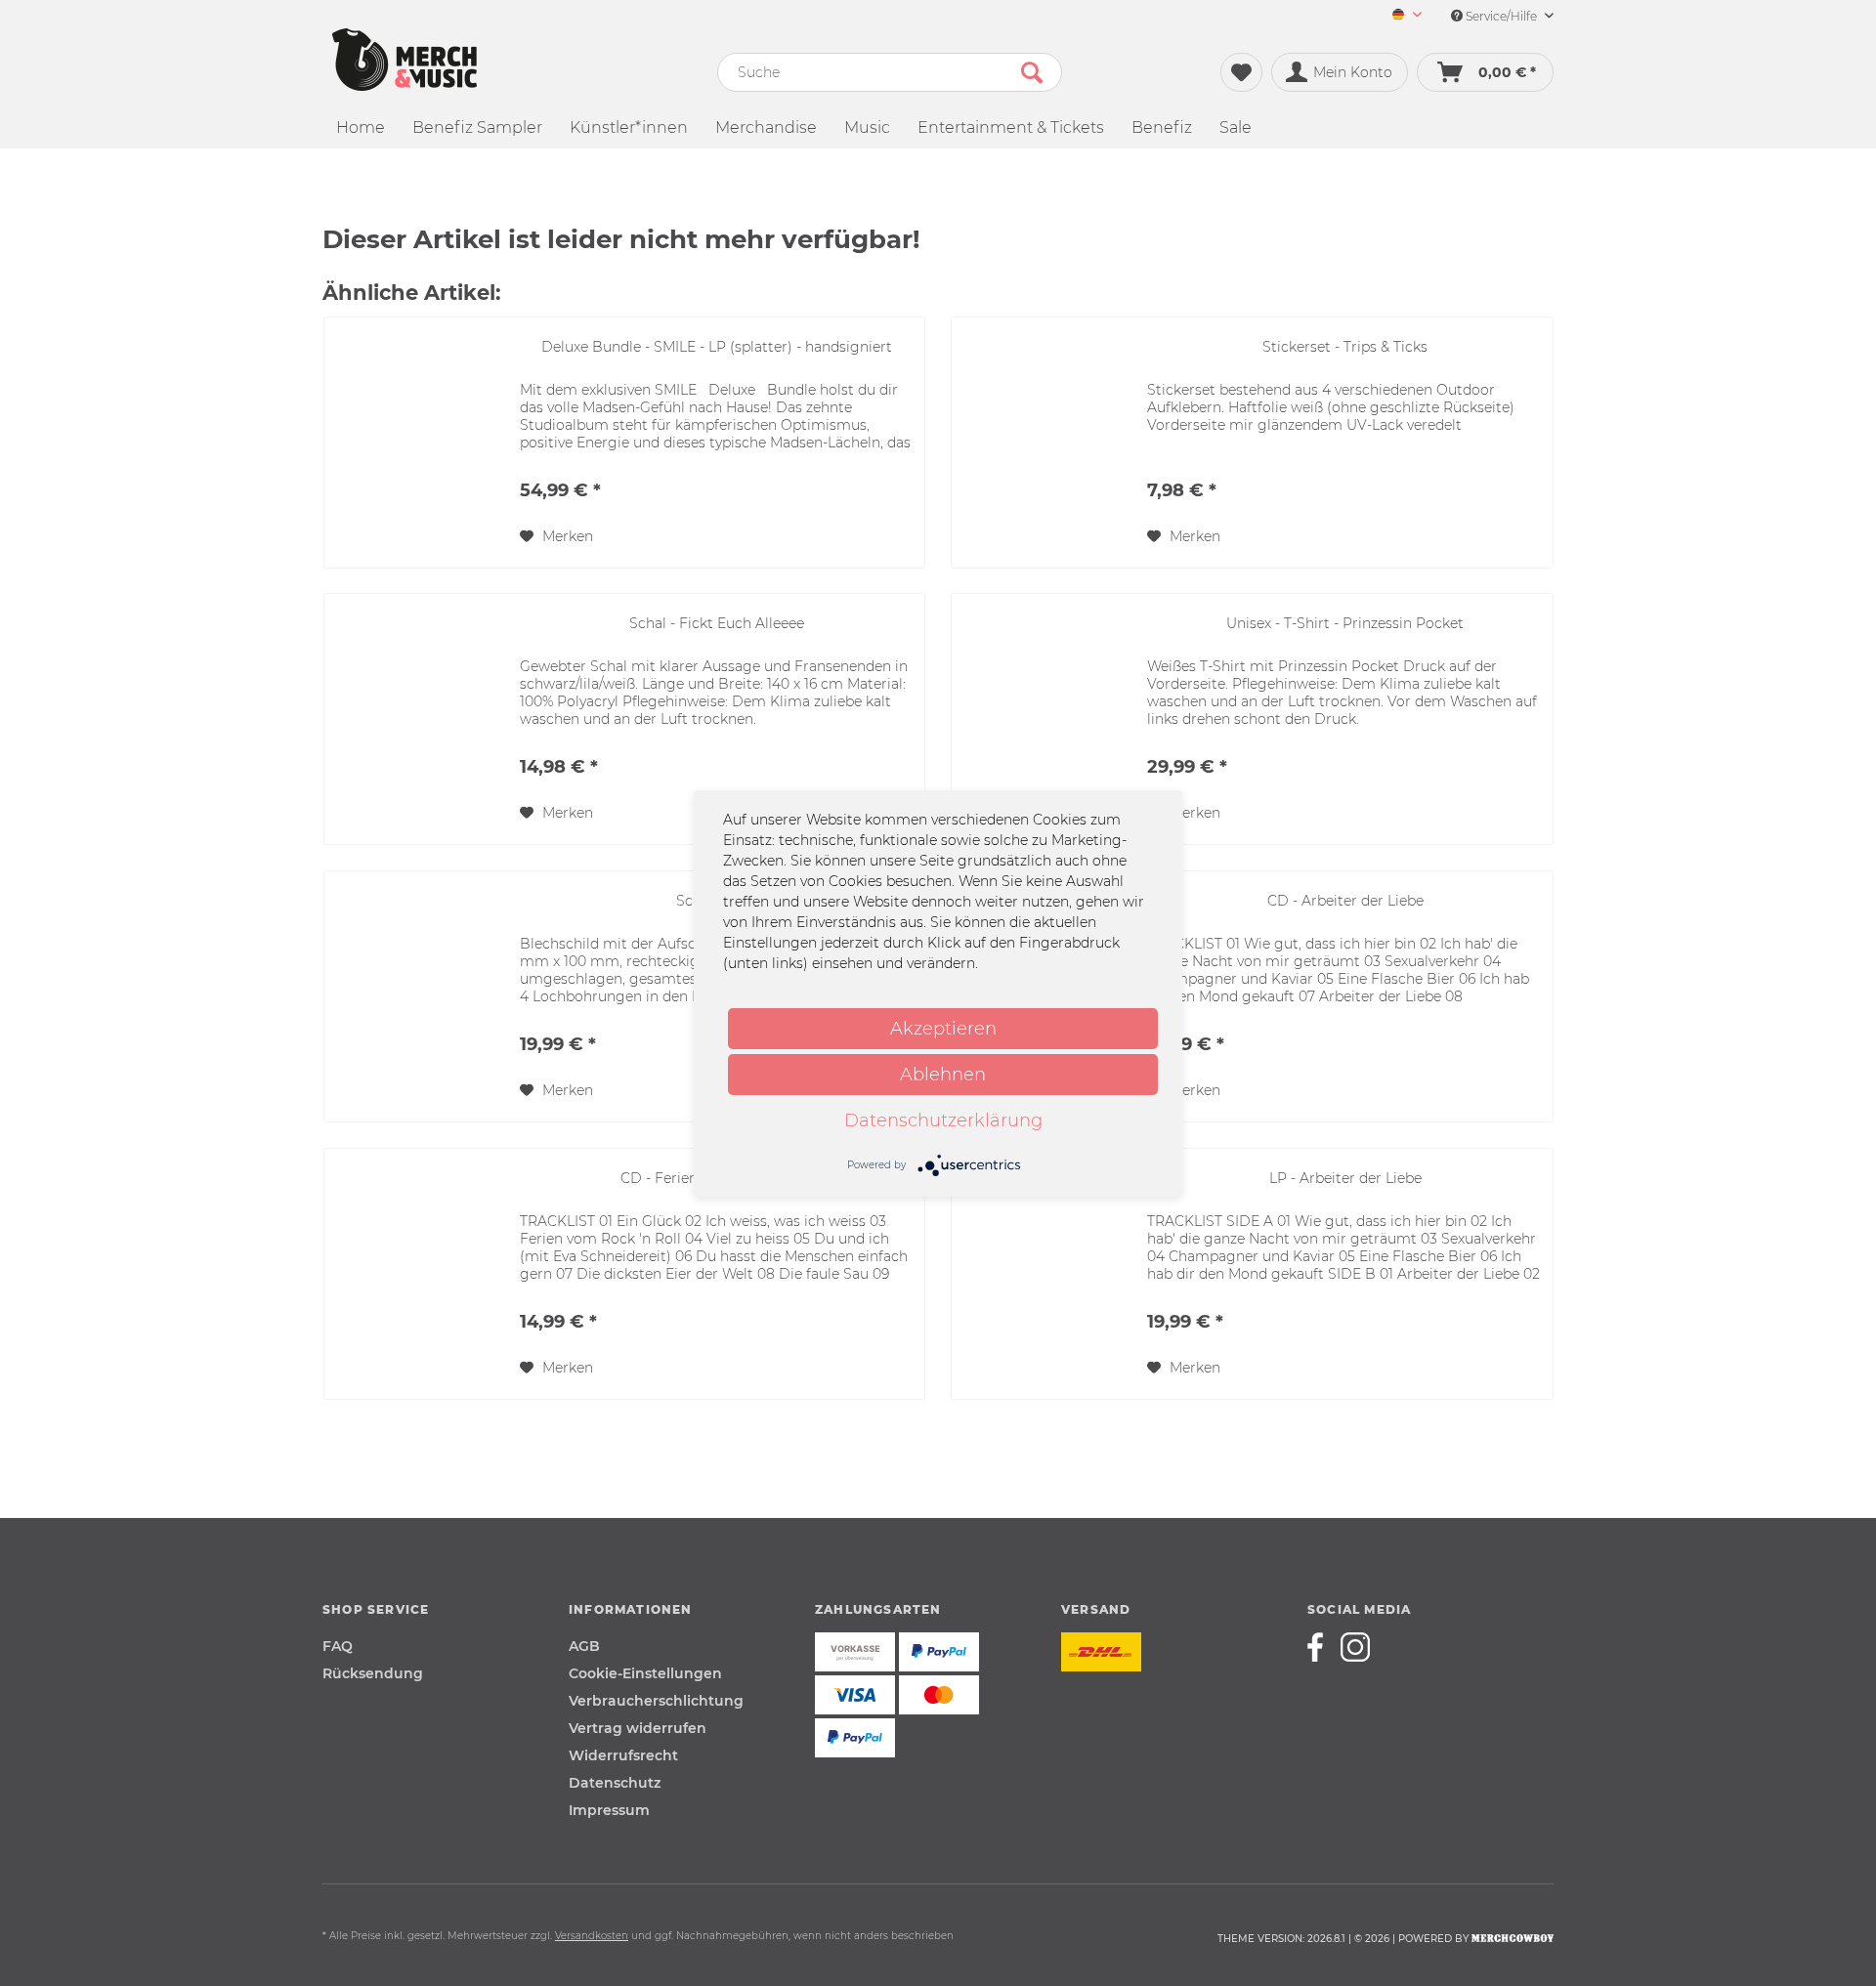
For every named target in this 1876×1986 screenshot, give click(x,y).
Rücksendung (373, 1673)
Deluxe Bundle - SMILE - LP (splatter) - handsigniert (717, 347)
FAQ (338, 1646)
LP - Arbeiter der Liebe (1345, 1178)
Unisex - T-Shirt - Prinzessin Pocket (1345, 623)
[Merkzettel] (1241, 72)
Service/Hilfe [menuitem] (1501, 16)
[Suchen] (1032, 72)
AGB (584, 1646)
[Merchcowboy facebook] (1322, 1647)
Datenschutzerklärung (943, 1120)
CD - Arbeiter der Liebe (1345, 901)
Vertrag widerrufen (638, 1728)
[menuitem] (1400, 16)
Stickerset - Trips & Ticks (1345, 347)
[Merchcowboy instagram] (1355, 1647)
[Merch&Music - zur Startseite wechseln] (405, 60)
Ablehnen (943, 1075)
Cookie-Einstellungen (645, 1673)
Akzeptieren (943, 1029)
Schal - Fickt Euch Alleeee (717, 623)
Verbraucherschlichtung (656, 1701)
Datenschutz (615, 1783)
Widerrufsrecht (623, 1755)
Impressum (609, 1810)
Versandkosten (592, 1936)
